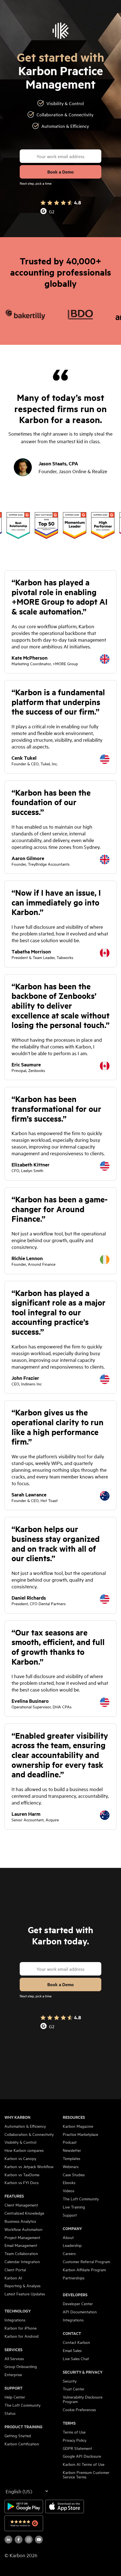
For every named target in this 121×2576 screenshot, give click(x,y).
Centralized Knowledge (24, 2213)
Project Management (22, 2237)
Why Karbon (17, 2117)
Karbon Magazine (78, 2126)
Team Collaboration (21, 2253)
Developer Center (78, 2304)
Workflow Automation (23, 2229)
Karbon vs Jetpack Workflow (29, 2166)
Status (10, 2413)
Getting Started (18, 2436)
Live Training (74, 2207)
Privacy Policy (75, 2440)
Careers (69, 2253)
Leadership (72, 2245)
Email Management (21, 2245)
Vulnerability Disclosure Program (83, 2399)
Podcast (70, 2142)
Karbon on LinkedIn (8, 2540)
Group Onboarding (21, 2366)
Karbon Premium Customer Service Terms (86, 2475)
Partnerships (74, 2278)
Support (14, 2388)
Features (14, 2196)
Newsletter (72, 2150)
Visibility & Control (20, 2142)
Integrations (15, 2320)
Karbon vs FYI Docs (22, 2182)
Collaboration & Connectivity (29, 2134)
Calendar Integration (22, 2261)
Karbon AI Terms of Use (84, 2464)
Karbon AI (13, 2278)
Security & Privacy (83, 2372)
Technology (18, 2311)
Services (14, 2349)
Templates (71, 2158)
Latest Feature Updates (25, 2294)
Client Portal (15, 2270)
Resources (74, 2117)
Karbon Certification (22, 2444)
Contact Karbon (76, 2342)
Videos (69, 2191)
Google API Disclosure (82, 2456)
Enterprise (13, 2374)
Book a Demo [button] (60, 172)
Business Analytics (20, 2221)
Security (70, 2381)
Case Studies (74, 2175)
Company (72, 2228)
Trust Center (74, 2389)
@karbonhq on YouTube (29, 2540)
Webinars (71, 2166)
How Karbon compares (24, 2150)
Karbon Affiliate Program (84, 2270)
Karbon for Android (22, 2336)
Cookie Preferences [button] (79, 2409)
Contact (72, 2333)
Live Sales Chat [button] (76, 2358)
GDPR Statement (77, 2448)
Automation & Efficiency (25, 2126)
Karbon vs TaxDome (22, 2175)
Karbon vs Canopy (20, 2158)
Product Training (23, 2427)
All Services (14, 2358)
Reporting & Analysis (23, 2286)
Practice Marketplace (80, 2134)
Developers (75, 2295)
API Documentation (80, 2312)
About (68, 2237)
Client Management (21, 2205)
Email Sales (72, 2350)
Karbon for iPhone (21, 2328)
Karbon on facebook (19, 2540)
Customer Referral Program (86, 2261)
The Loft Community (23, 2405)
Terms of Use (74, 2432)
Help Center (15, 2397)
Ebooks (69, 2182)
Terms (69, 2423)
